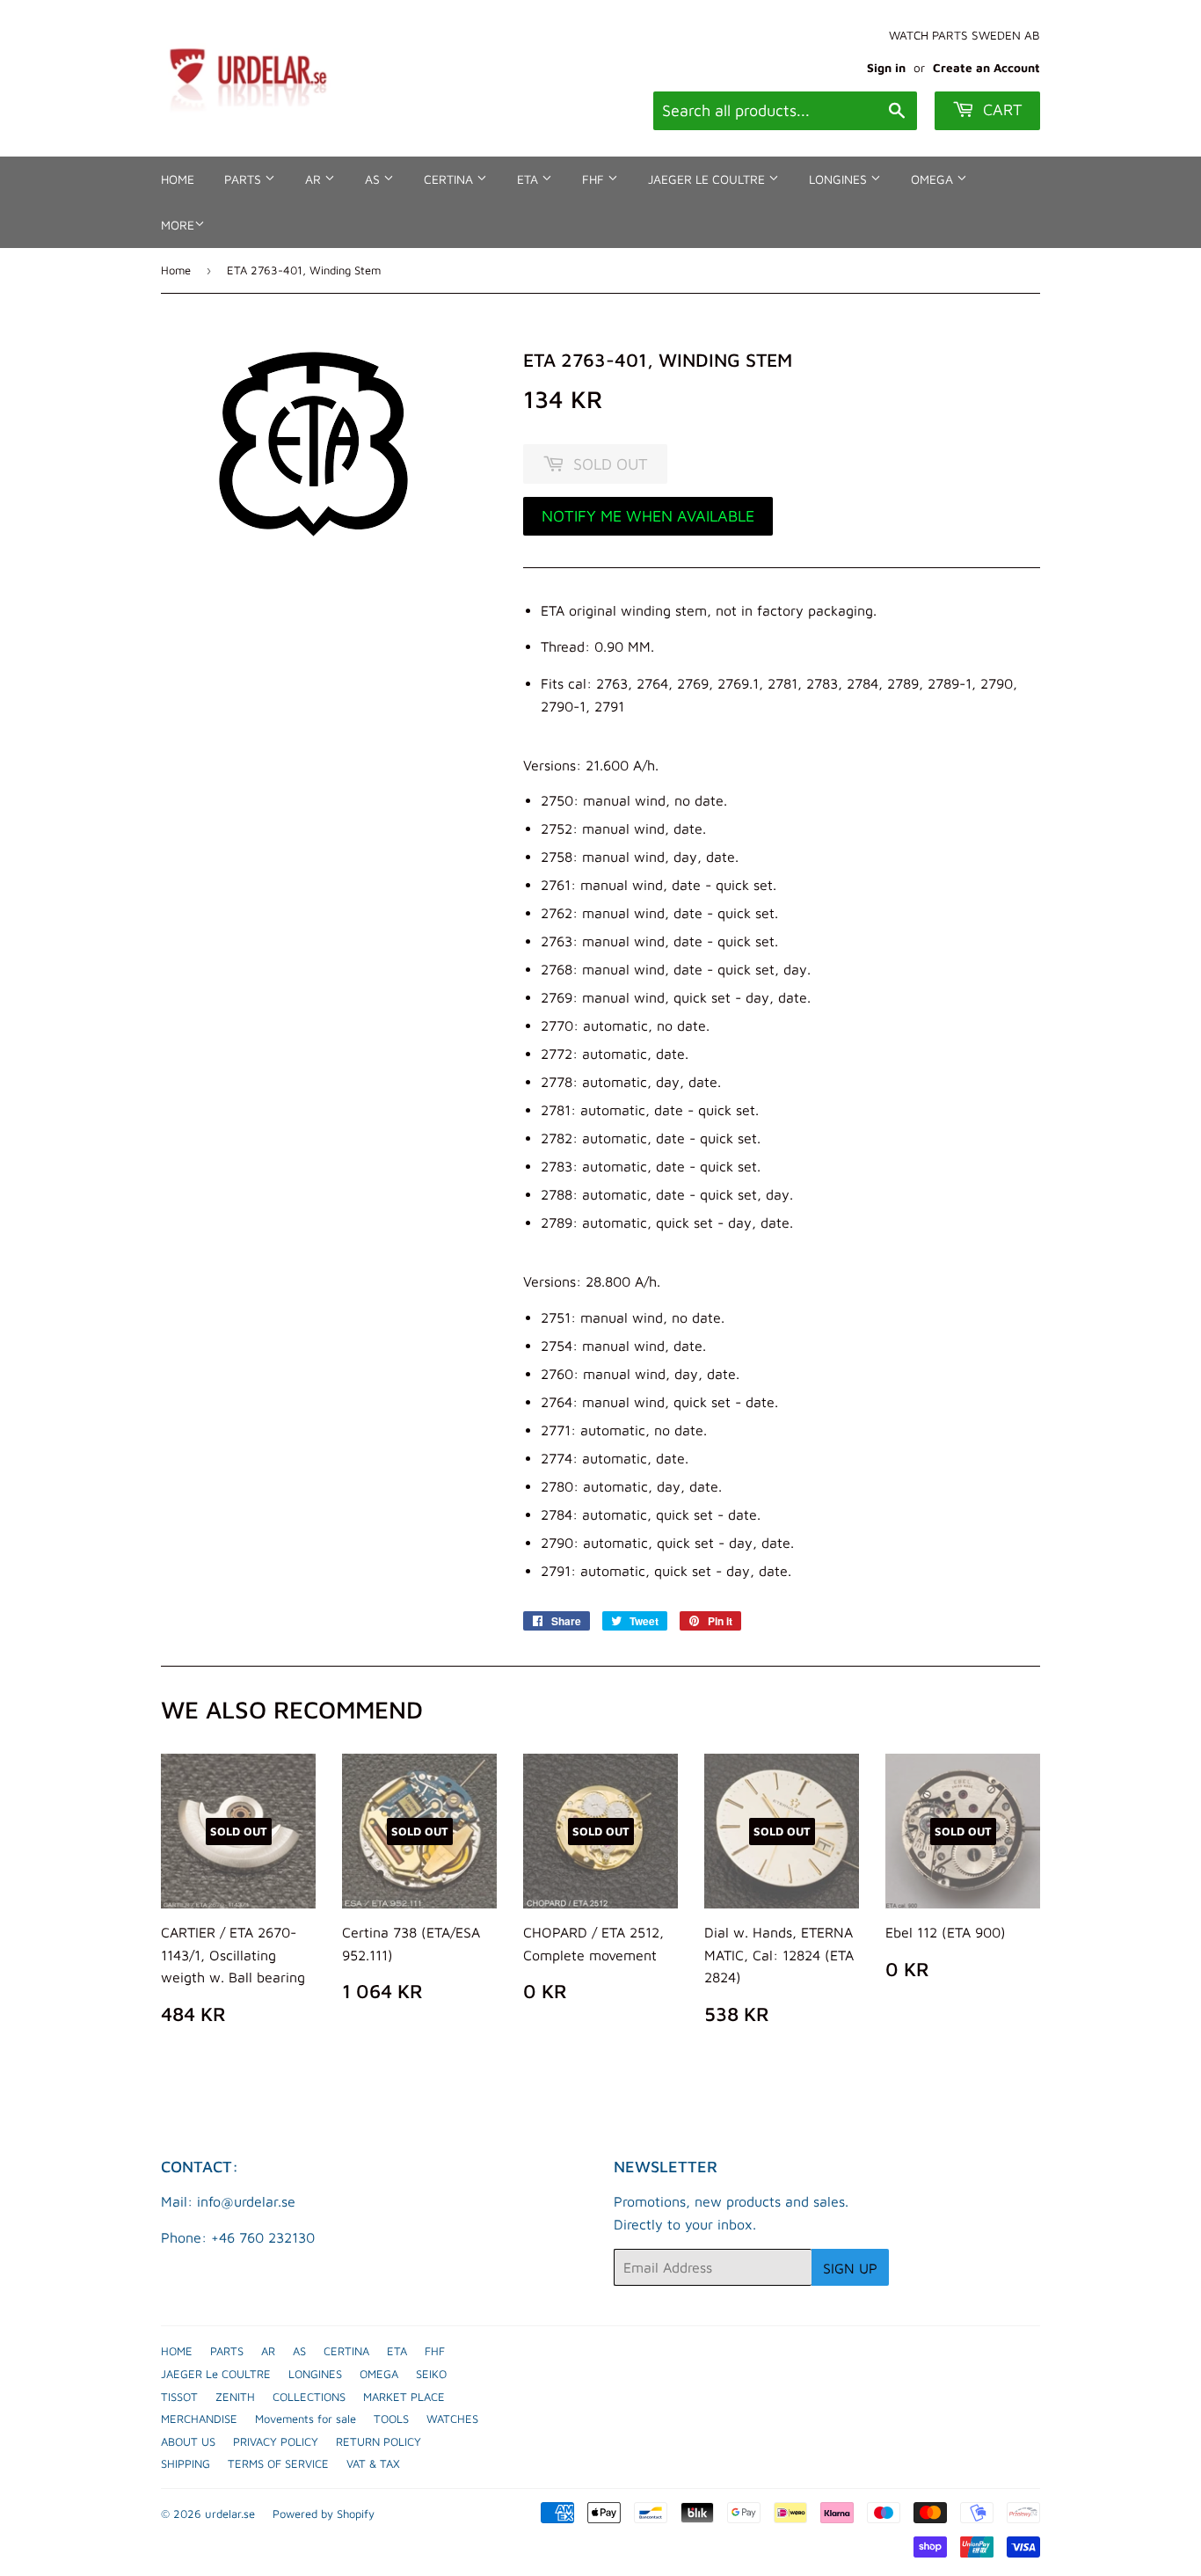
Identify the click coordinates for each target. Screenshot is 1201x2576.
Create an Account (986, 68)
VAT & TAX (373, 2463)
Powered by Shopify (324, 2514)
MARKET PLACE (404, 2397)
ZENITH (235, 2397)
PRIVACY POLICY (276, 2441)
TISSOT (179, 2397)
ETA (529, 179)
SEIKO (431, 2374)
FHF (595, 179)
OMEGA (934, 179)
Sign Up (850, 2268)
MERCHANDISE (199, 2419)
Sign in (886, 68)
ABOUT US (188, 2441)
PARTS (244, 179)
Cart (1001, 109)
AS (374, 179)
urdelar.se (230, 2514)
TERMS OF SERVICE (278, 2463)
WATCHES (452, 2419)
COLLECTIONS (309, 2397)
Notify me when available (648, 516)
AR (315, 179)
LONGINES (840, 179)
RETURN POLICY (378, 2441)
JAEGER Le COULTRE (708, 179)
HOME (178, 179)
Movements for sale (306, 2419)
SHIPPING (186, 2463)
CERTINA (450, 179)
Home (176, 270)
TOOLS (391, 2419)
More (178, 225)
